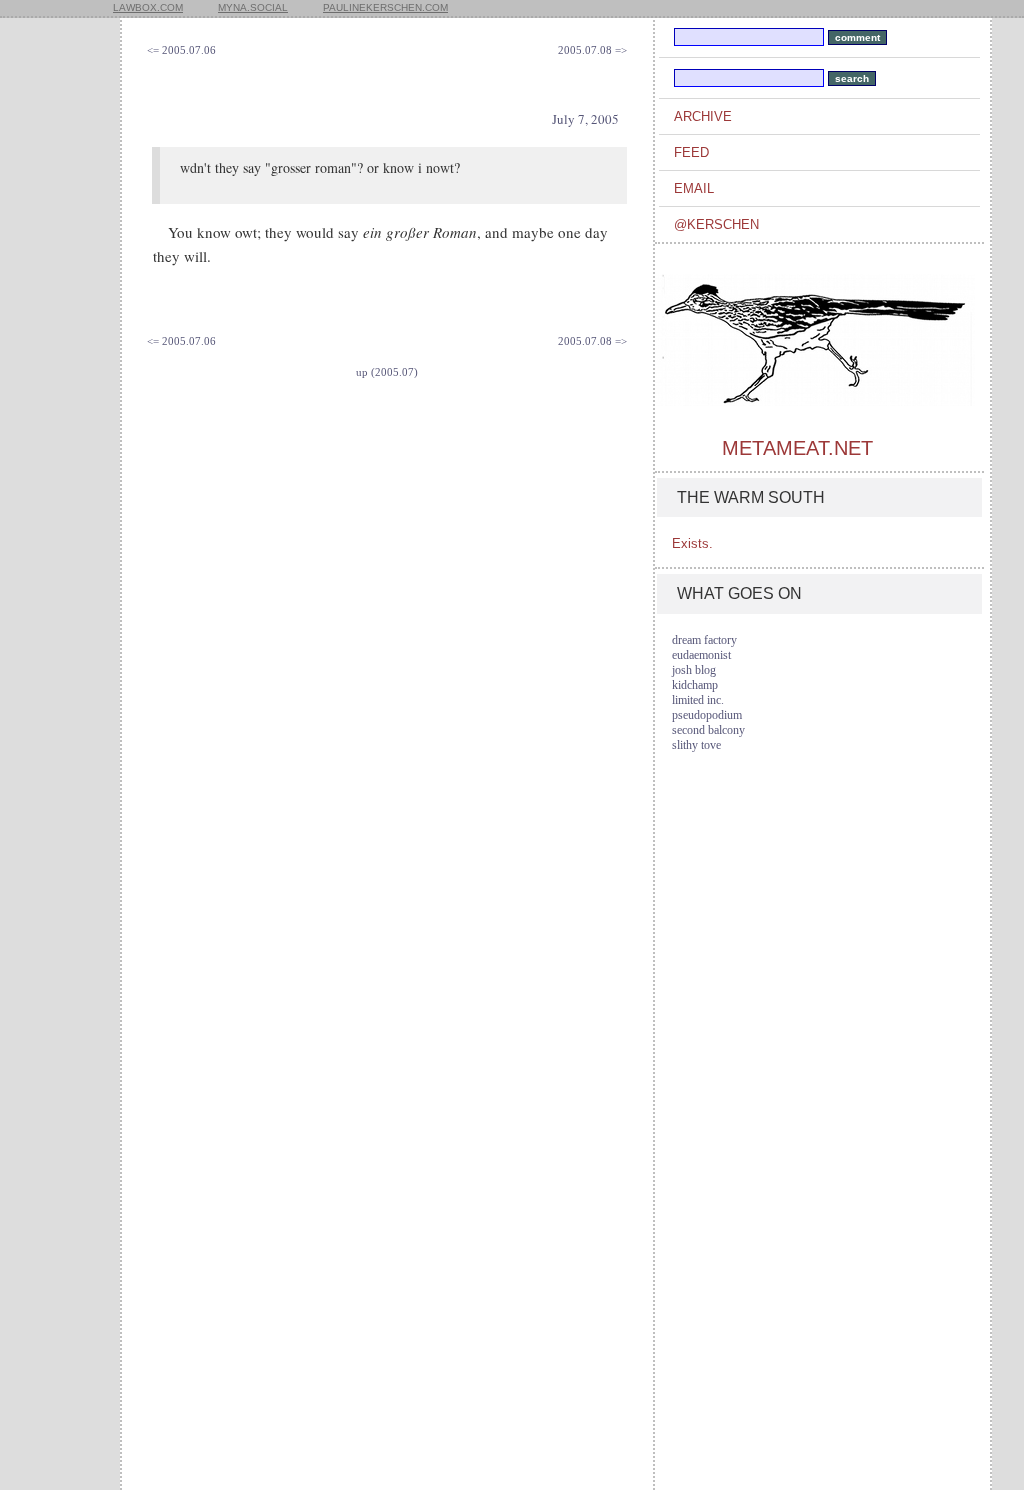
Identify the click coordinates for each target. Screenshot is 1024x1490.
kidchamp (695, 685)
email (694, 188)
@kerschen (716, 224)
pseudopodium (707, 715)
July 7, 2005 (585, 119)
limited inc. (698, 700)
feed (691, 152)
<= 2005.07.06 (181, 50)
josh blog (694, 670)
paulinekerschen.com (385, 7)
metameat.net (797, 448)
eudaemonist (701, 655)
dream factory (704, 640)
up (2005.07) (387, 372)
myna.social (253, 7)
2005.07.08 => (592, 50)
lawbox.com (148, 7)
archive (703, 116)
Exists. (692, 543)
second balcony (708, 730)
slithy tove (696, 745)
